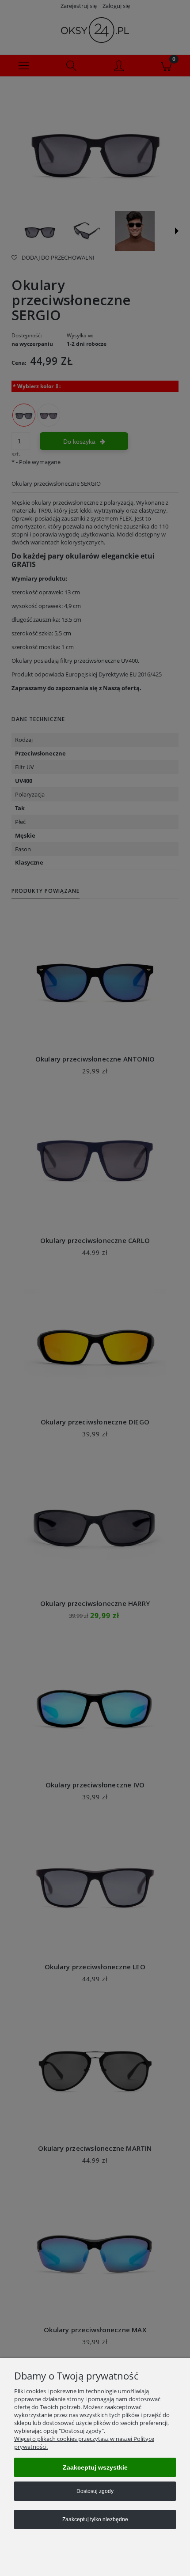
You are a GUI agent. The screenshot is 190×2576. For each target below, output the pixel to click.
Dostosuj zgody (95, 2491)
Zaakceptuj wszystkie (95, 2467)
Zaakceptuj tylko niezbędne (95, 2519)
